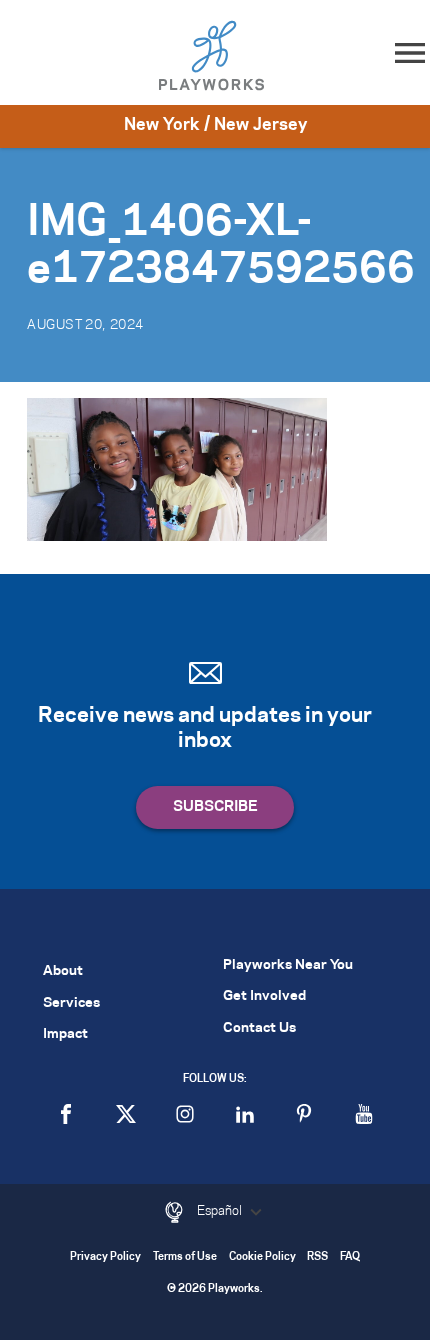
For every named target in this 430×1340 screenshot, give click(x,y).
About (63, 971)
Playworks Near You (288, 965)
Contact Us (259, 1028)
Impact (65, 1034)
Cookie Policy (262, 1257)
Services (71, 1003)
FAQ (350, 1257)
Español (221, 1211)
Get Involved (264, 996)
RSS (317, 1257)
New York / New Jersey (215, 125)
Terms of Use (185, 1257)
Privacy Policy (105, 1257)
